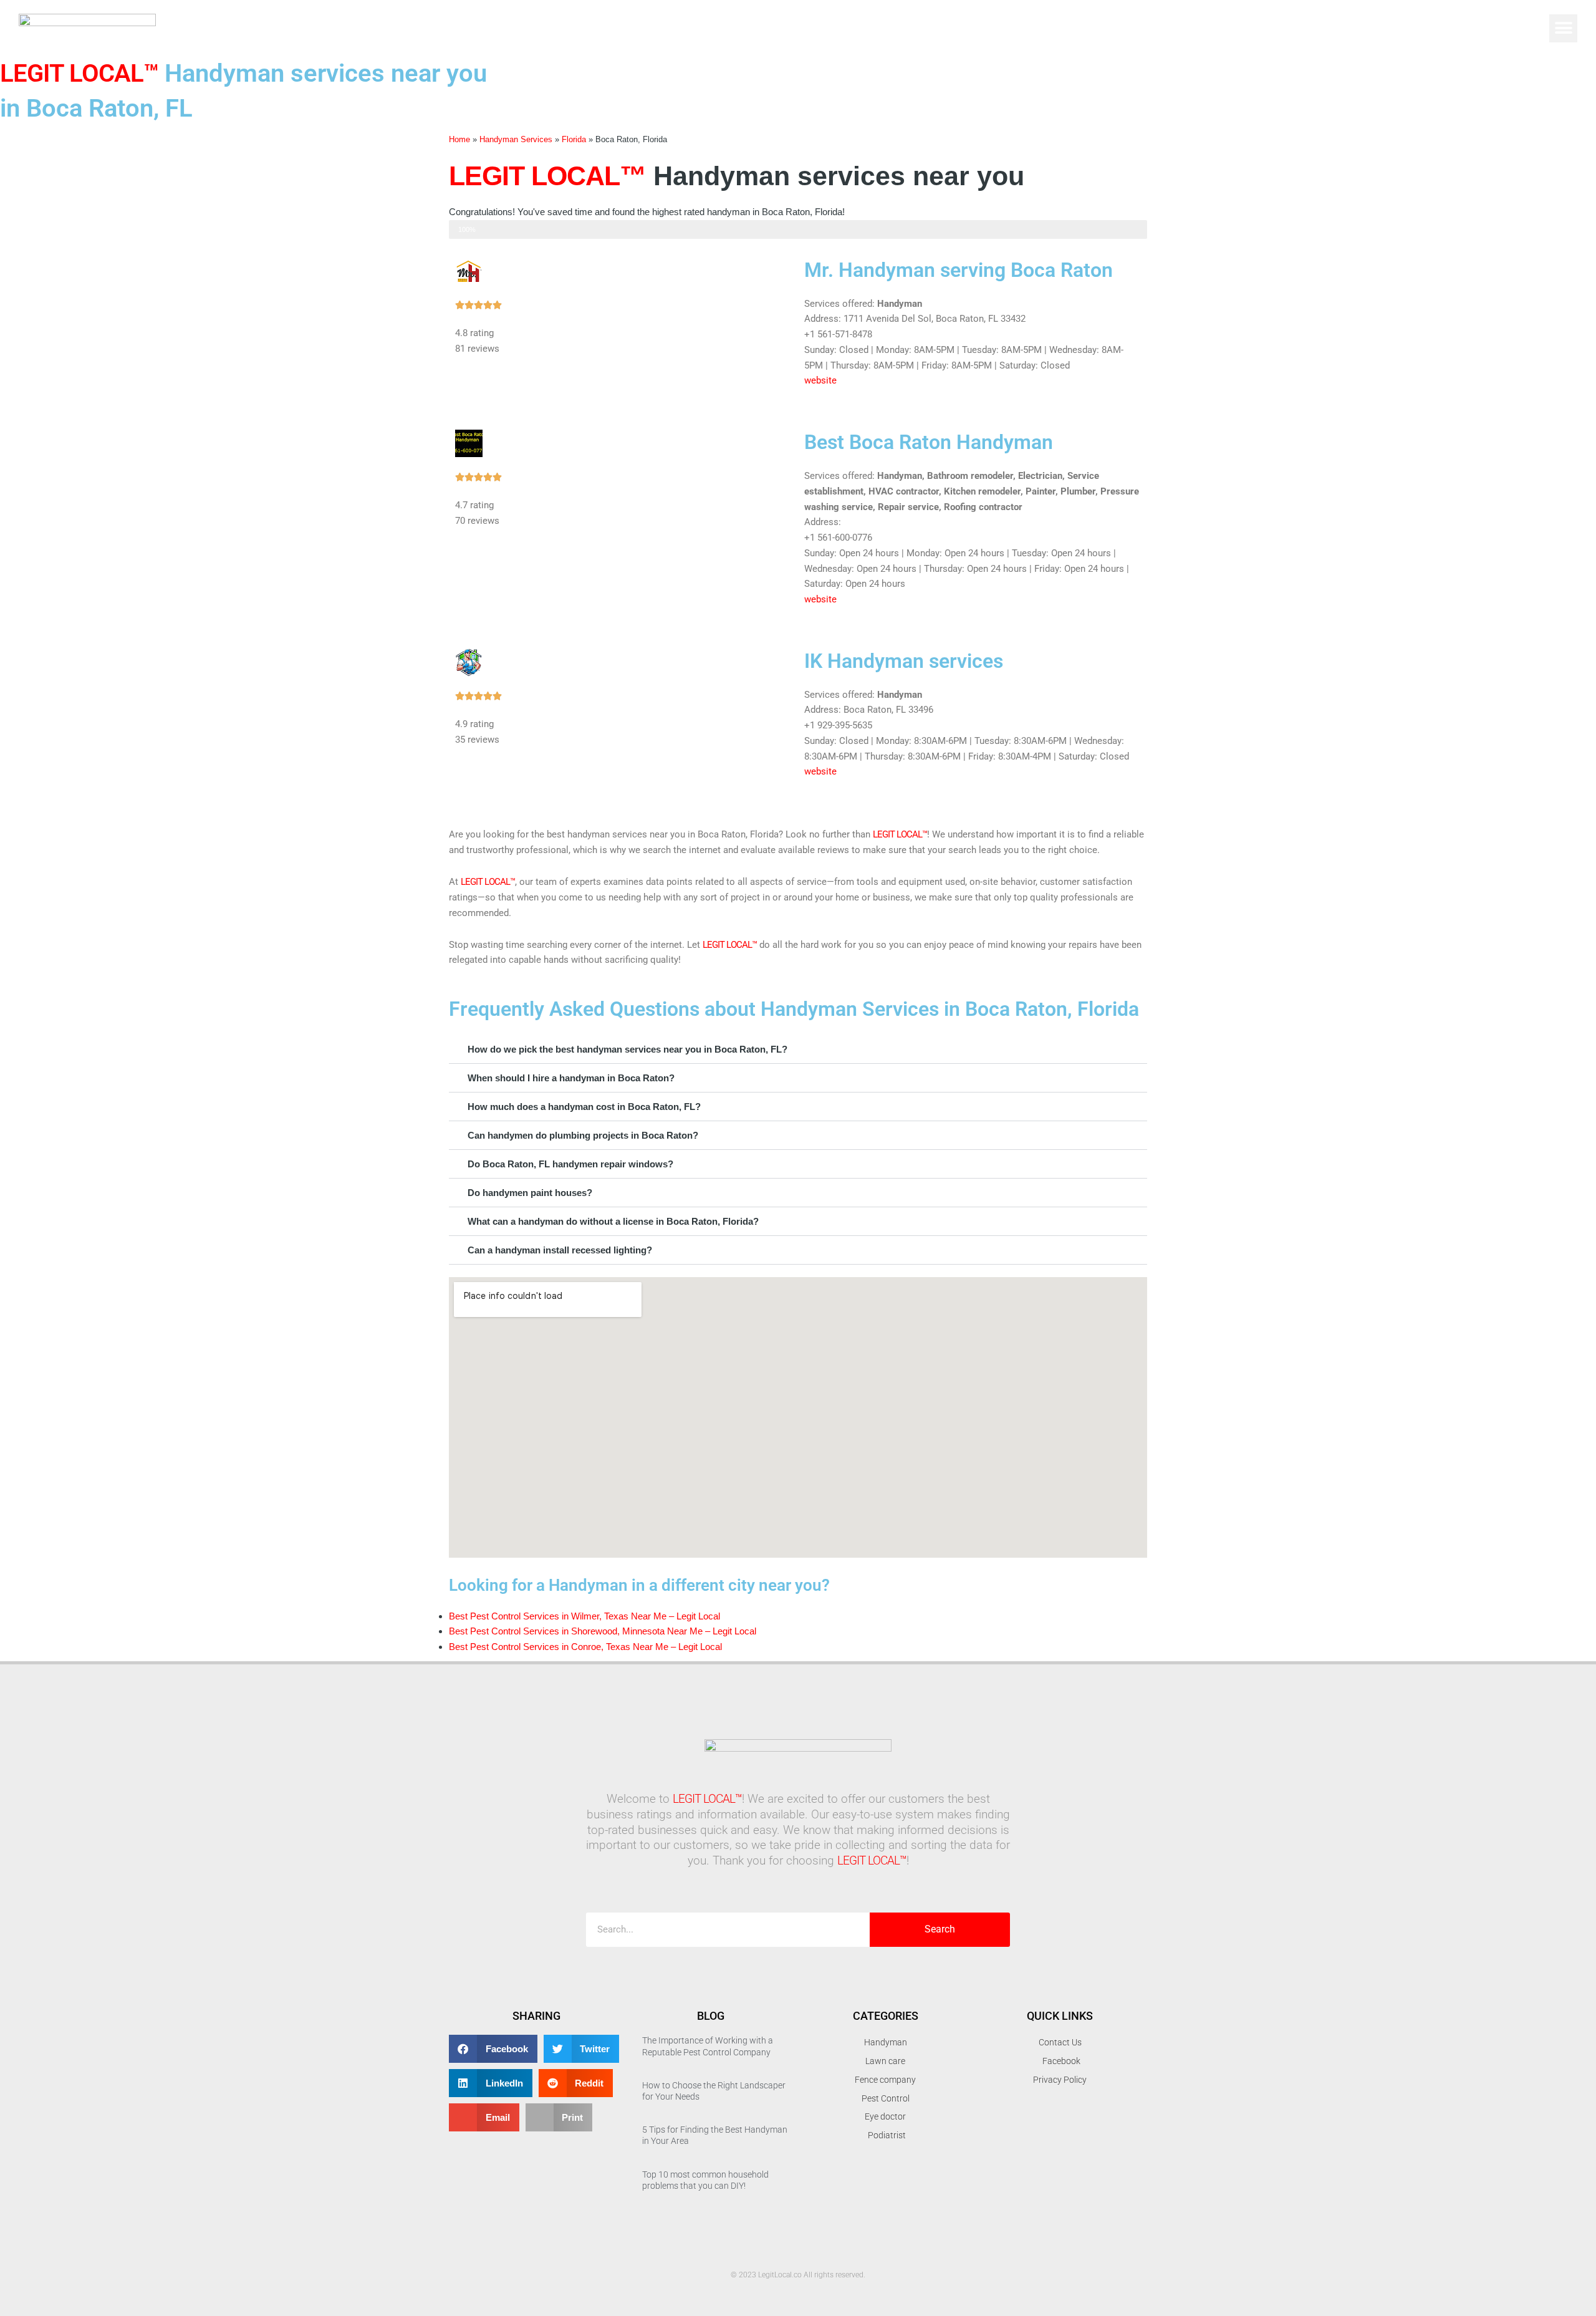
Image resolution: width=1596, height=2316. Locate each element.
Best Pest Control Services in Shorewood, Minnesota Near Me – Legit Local (603, 1631)
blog (711, 2016)
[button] (1563, 28)
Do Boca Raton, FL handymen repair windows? (570, 1164)
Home (459, 139)
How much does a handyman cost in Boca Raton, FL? (584, 1107)
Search (940, 1929)
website (820, 380)
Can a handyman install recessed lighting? (560, 1250)
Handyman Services (516, 139)
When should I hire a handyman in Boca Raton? (571, 1078)
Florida (574, 139)
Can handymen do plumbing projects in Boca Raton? (583, 1135)
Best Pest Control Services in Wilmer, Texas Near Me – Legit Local (584, 1616)
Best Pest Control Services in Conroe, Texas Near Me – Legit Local (585, 1647)
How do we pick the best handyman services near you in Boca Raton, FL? (627, 1049)
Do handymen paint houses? (530, 1193)
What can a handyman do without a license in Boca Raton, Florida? (613, 1221)
